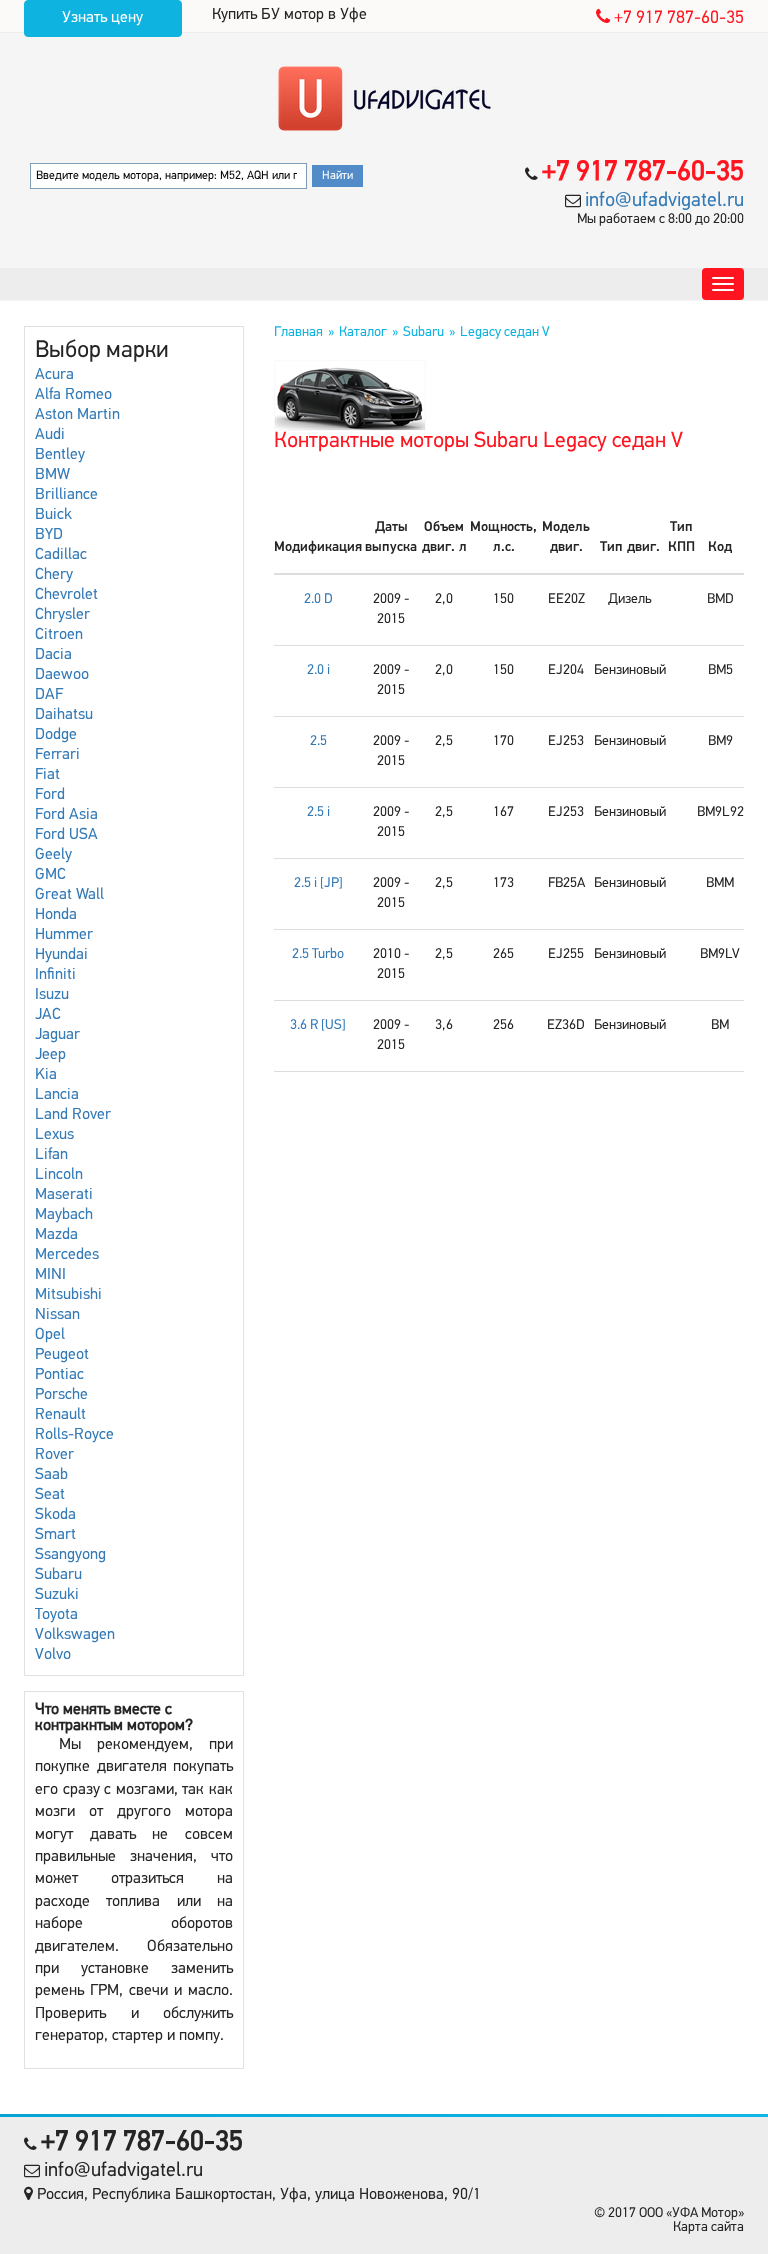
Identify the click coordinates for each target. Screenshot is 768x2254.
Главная (298, 332)
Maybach (64, 1215)
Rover (54, 1455)
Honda (56, 915)
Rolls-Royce (74, 1435)
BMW (52, 475)
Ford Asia (66, 815)
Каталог (363, 332)
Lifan (51, 1155)
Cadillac (61, 555)
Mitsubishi (68, 1295)
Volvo (53, 1655)
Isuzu (52, 995)
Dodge (56, 735)
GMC (50, 875)
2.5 (318, 741)
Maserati (64, 1195)
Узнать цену (102, 18)
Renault (60, 1415)
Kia (46, 1075)
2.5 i (318, 812)
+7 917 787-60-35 (677, 19)
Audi (50, 435)
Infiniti (55, 975)
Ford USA (66, 835)
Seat (50, 1495)
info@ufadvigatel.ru (664, 201)
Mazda (56, 1235)
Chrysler (62, 615)
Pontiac (59, 1375)
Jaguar (57, 1035)
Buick (53, 515)
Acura (54, 375)
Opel (50, 1335)
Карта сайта (708, 2227)
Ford (50, 795)
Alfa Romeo (73, 395)
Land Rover (73, 1115)
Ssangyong (70, 1555)
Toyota (56, 1615)
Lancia (57, 1095)
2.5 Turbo (318, 954)
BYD (49, 535)
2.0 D (318, 599)
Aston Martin (77, 415)
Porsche (61, 1395)
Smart (55, 1535)
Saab (51, 1475)
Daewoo (62, 675)
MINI (50, 1275)
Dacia (53, 655)
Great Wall (69, 895)
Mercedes (67, 1255)
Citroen (59, 635)
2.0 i (318, 670)
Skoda (55, 1515)
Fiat (47, 775)
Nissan (57, 1315)
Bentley (60, 455)
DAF (49, 695)
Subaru (58, 1575)
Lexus (54, 1135)
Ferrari (57, 755)
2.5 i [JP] (318, 883)
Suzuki (57, 1595)
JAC (48, 1015)
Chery (54, 575)
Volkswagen (75, 1635)
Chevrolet (66, 595)
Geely (53, 855)
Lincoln (59, 1175)
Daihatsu (64, 715)
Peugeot (62, 1355)
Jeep (50, 1055)
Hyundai (61, 955)
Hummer (64, 935)
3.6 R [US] (318, 1025)
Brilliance (66, 495)
